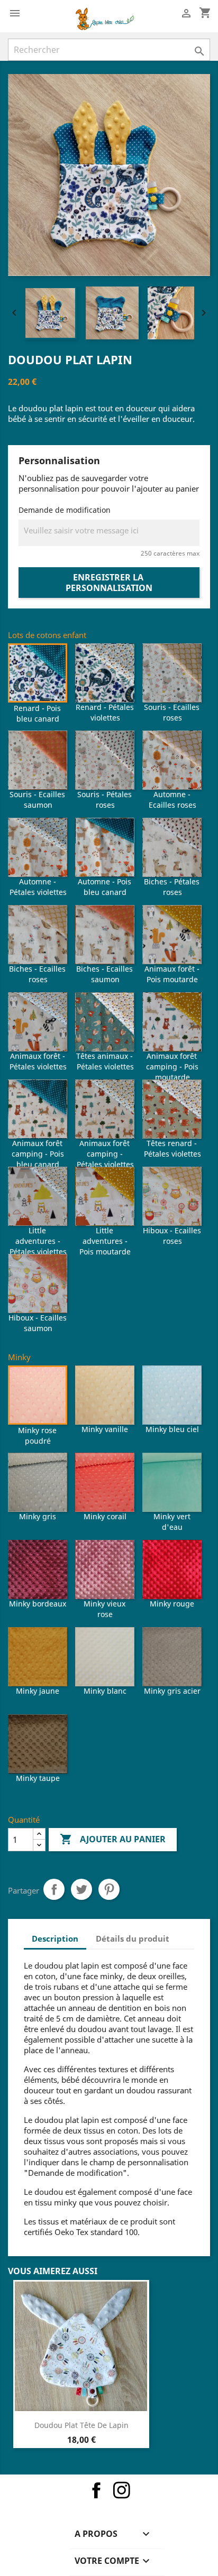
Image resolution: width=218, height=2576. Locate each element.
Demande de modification (65, 510)
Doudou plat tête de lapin (81, 2425)
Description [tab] (55, 1938)
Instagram (122, 2490)
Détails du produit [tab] (133, 1938)
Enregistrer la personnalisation (109, 583)
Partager (54, 1889)
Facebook (96, 2490)
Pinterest (109, 1889)
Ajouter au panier (113, 1839)
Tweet (81, 1889)
